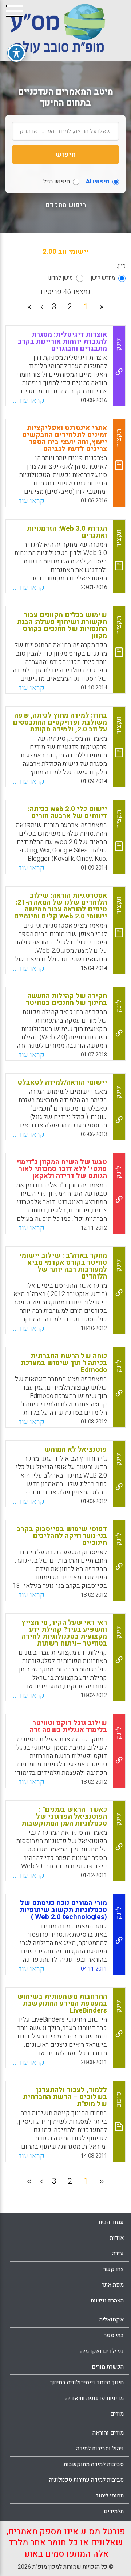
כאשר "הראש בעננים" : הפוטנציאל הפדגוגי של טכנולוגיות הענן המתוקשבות (64, 1816)
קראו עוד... (29, 401)
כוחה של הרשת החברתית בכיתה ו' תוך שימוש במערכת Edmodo (64, 1363)
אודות (117, 2238)
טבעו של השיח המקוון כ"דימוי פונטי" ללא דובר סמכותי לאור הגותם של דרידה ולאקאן (62, 1169)
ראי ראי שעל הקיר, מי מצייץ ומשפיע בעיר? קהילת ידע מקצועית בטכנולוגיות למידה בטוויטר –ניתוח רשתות (64, 1633)
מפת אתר (113, 2285)
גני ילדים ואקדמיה (102, 2351)
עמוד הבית (111, 2222)
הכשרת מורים (108, 2367)
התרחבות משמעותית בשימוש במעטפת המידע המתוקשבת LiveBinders (62, 2003)
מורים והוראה (108, 2433)
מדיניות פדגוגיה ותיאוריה (95, 2398)
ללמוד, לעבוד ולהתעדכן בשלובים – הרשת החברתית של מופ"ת (65, 2097)
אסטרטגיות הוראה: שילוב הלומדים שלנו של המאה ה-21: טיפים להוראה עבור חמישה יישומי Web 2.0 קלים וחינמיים (60, 906)
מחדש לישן (103, 278)
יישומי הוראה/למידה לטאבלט (62, 1082)
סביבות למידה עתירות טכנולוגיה (86, 2480)
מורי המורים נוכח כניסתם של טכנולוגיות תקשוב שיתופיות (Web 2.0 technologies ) (63, 1910)
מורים (117, 2414)
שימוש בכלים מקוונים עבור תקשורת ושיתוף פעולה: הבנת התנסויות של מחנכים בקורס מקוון (62, 625)
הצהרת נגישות (107, 2301)
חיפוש (66, 154)
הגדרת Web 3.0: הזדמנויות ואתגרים (67, 532)
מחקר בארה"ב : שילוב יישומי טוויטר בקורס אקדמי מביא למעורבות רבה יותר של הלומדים (63, 1266)
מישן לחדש (61, 278)
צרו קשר (114, 2269)
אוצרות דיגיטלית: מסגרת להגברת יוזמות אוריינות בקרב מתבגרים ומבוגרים (62, 341)
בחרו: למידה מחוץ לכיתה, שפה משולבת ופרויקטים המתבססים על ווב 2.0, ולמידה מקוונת (60, 722)
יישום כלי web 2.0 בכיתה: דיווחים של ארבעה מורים (68, 812)
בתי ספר (114, 2335)
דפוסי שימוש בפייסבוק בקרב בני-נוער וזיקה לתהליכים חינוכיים (62, 1536)
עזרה (118, 2254)
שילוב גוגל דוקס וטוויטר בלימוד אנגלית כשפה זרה (68, 1726)
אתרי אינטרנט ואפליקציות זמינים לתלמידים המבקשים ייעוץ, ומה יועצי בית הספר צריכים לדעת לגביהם (65, 438)
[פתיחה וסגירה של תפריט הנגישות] (16, 53)
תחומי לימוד (110, 2496)
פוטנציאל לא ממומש (76, 1449)
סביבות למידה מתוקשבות (94, 2464)
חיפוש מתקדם (66, 205)
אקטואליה (112, 2320)
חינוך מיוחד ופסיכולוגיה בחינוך (87, 2382)
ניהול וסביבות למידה (100, 2449)
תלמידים (114, 2511)
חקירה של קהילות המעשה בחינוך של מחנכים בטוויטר (66, 999)
